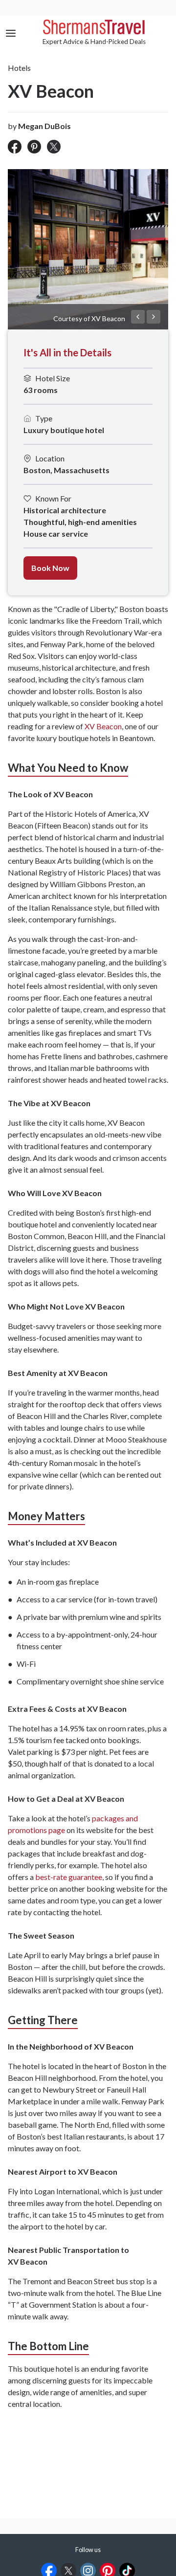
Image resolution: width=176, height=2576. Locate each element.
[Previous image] (138, 317)
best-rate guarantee (69, 1877)
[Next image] (154, 317)
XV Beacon (103, 726)
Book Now (50, 568)
